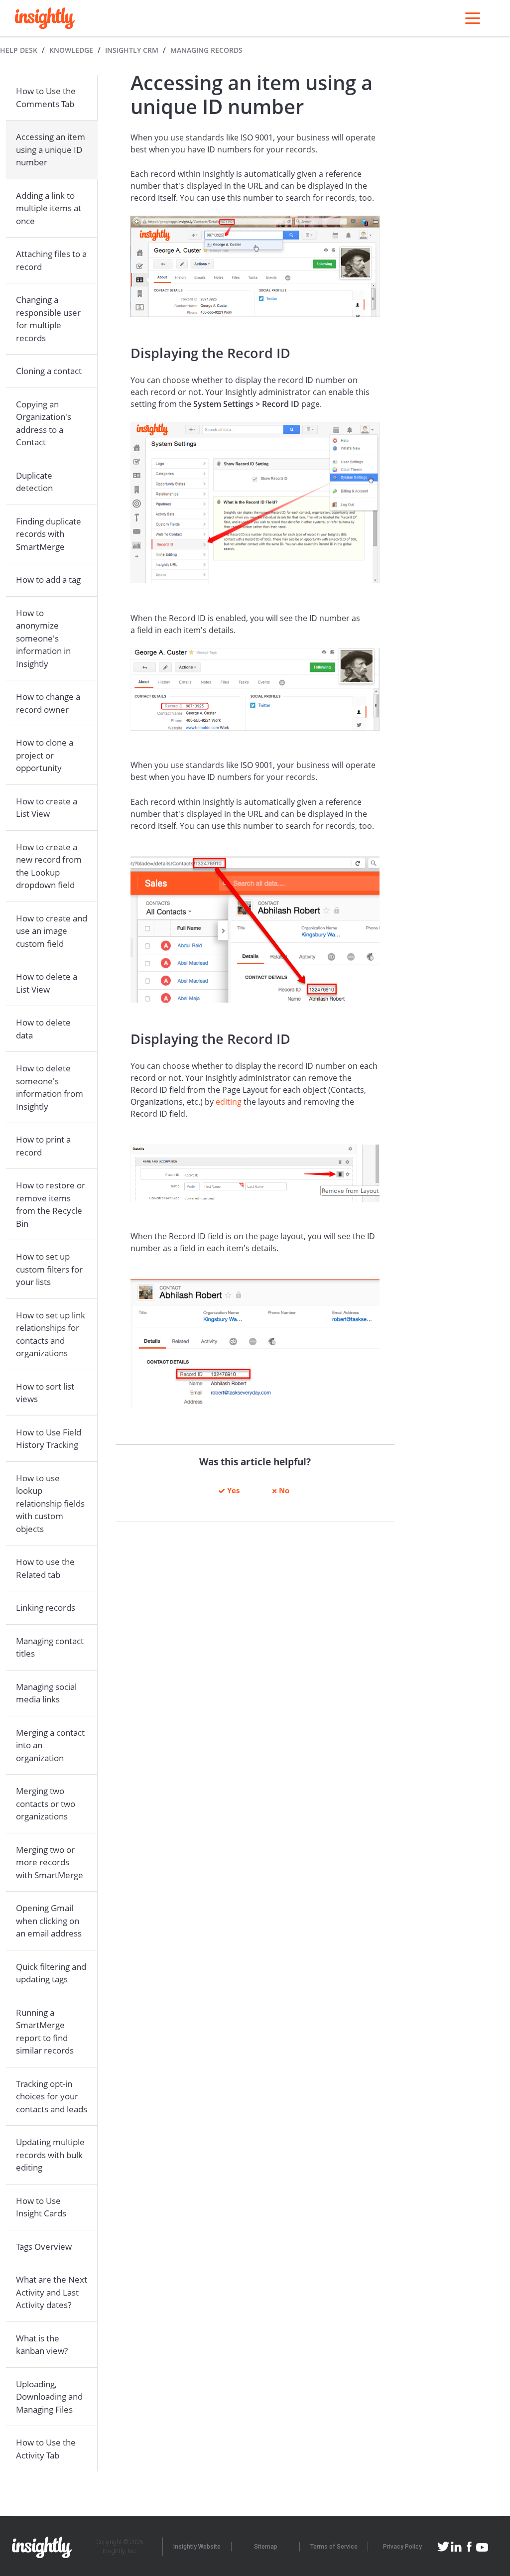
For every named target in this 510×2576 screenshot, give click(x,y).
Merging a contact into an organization (50, 1745)
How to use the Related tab (45, 1568)
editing (229, 1102)
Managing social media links (46, 1693)
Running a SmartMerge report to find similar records (45, 2032)
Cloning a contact (49, 371)
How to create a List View (47, 808)
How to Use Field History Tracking (49, 1439)
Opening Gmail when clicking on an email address (49, 1921)
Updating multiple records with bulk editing (50, 2155)
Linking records (46, 1608)
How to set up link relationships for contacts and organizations (51, 1334)
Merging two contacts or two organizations (46, 1803)
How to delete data (43, 1029)
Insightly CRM (132, 50)
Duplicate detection (34, 482)
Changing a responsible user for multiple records (48, 319)
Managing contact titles (50, 1647)
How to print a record (43, 1146)
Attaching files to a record (51, 260)
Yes (233, 1490)
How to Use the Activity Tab (46, 2449)
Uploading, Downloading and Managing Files (49, 2397)
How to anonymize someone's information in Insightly (43, 638)
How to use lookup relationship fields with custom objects (50, 1503)
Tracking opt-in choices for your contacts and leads (52, 2096)
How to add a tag (48, 580)
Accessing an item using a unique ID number (51, 149)
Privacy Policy (402, 2547)
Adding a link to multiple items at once (49, 208)
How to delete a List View (47, 983)
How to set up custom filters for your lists (49, 1269)
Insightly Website (197, 2547)
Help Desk (19, 50)
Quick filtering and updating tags (51, 1973)
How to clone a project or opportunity (45, 755)
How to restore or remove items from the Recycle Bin (51, 1204)
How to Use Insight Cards (41, 2207)
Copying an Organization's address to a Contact (44, 423)
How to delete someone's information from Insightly (50, 1087)
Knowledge (71, 50)
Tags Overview (44, 2247)
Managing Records (206, 50)
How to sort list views (45, 1393)
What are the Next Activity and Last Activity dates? (52, 2292)
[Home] (45, 18)
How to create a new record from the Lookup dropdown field (49, 866)
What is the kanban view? (42, 2345)
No (284, 1490)
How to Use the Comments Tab (46, 97)
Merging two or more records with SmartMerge (50, 1862)
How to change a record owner (48, 703)
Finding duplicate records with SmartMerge (49, 534)
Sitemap (266, 2547)
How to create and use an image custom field (52, 931)
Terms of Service (334, 2547)
